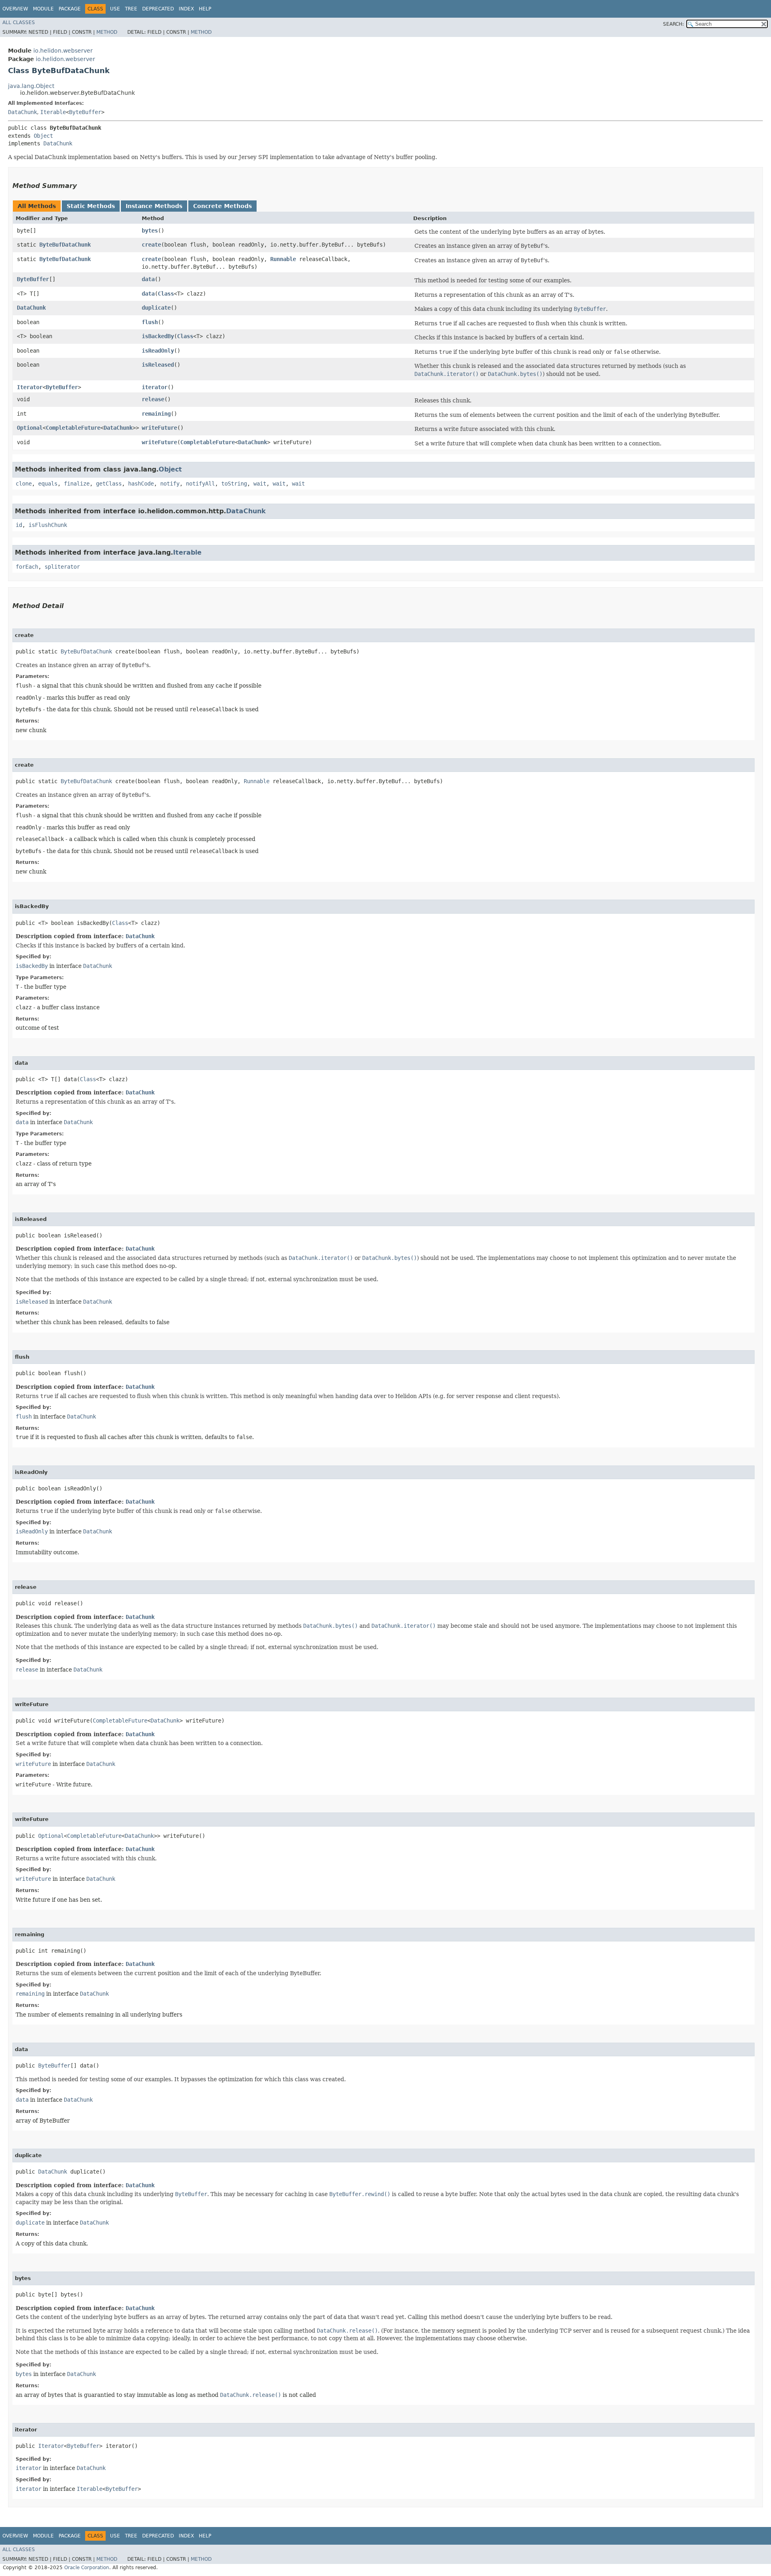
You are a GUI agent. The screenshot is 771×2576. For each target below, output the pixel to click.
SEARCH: (673, 24)
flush (150, 322)
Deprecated (158, 9)
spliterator (62, 567)
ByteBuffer (85, 112)
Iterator (30, 387)
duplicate (156, 308)
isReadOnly (158, 351)
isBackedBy (158, 336)
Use (115, 9)
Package (70, 9)
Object (43, 136)
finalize (77, 484)
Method (107, 32)
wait (260, 484)
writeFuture (159, 428)
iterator (155, 387)
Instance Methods (154, 206)
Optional (30, 428)
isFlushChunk (48, 525)
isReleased (158, 365)
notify (170, 484)
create (151, 245)
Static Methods (91, 206)
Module (43, 9)
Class (166, 294)
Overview (15, 9)
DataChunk (22, 112)
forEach (27, 567)
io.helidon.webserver (63, 51)
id (19, 525)
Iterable (53, 112)
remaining (156, 414)
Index (186, 9)
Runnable (283, 259)
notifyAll (200, 484)
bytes (150, 231)
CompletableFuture (73, 428)
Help (205, 9)
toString (234, 484)
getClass (109, 484)
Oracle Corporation (87, 2568)
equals (48, 484)
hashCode (141, 484)
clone (24, 484)
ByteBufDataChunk (65, 245)
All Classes (19, 22)
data (148, 279)
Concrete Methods (222, 206)
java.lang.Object (31, 86)
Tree (131, 9)
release (153, 399)
